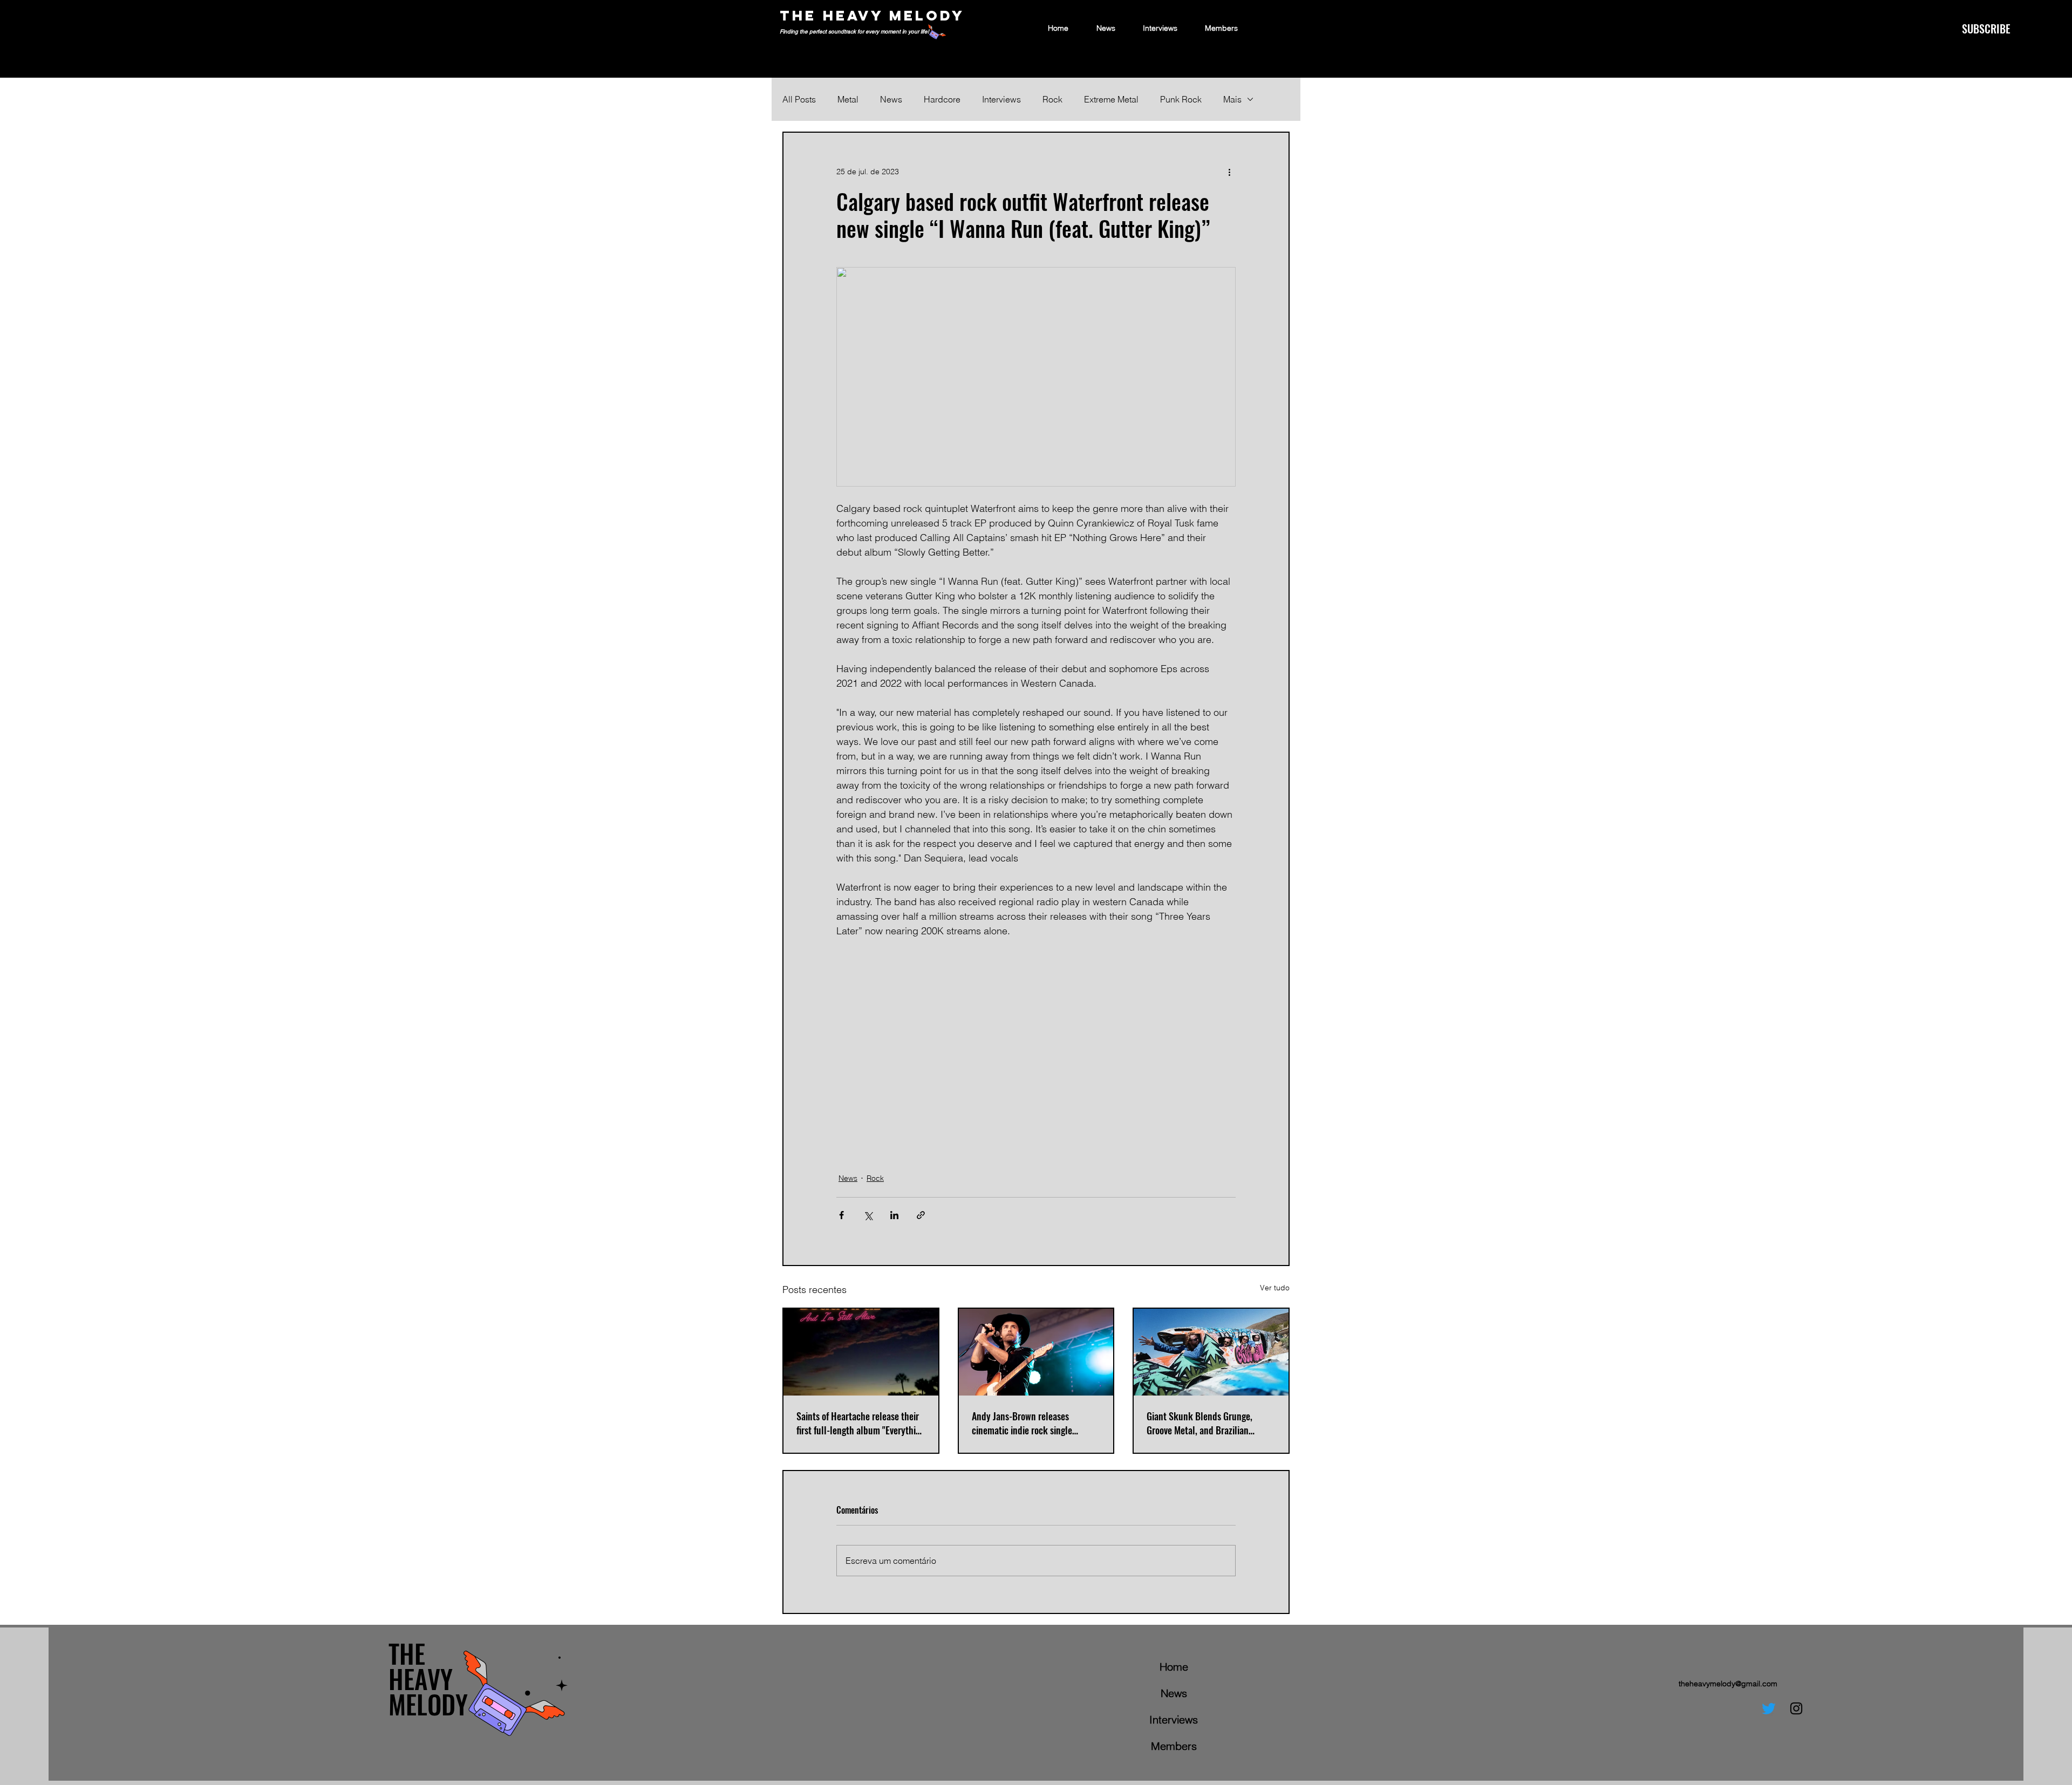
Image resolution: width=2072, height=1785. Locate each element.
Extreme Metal (1111, 99)
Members (1174, 1746)
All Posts (799, 99)
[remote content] (1036, 1049)
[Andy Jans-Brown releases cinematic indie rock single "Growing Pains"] (1036, 1352)
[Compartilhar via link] (921, 1215)
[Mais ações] (1229, 172)
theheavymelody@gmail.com (1728, 1684)
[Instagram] (1796, 1708)
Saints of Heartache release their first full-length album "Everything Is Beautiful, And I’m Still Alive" (861, 1423)
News (891, 99)
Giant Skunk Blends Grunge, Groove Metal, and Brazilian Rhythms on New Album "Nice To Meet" (1207, 1423)
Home (1174, 1667)
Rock (1052, 99)
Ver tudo (1275, 1288)
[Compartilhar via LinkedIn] (894, 1215)
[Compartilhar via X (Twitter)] (868, 1215)
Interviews (1001, 99)
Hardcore (942, 99)
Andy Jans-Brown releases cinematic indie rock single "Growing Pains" (1022, 1423)
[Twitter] (1769, 1708)
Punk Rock (1181, 99)
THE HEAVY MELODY (872, 15)
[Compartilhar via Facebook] (841, 1215)
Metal (848, 99)
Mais (1232, 99)
